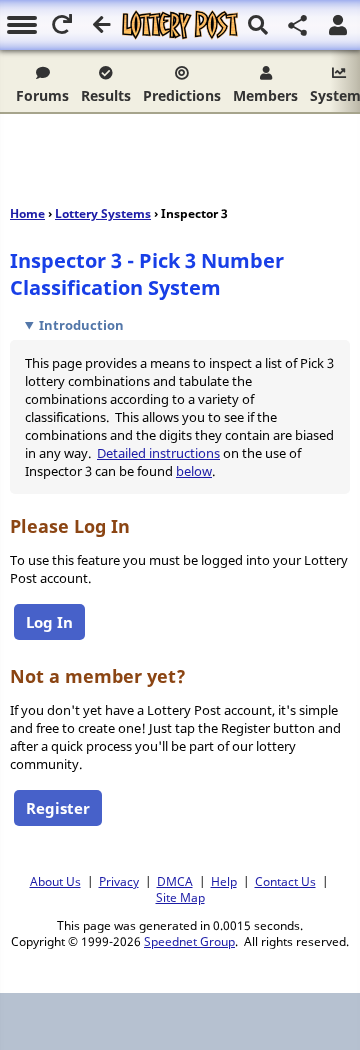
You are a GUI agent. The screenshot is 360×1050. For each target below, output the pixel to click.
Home (27, 213)
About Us (55, 881)
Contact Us (285, 881)
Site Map (180, 897)
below (194, 471)
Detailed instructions (158, 453)
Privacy (119, 881)
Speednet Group (189, 941)
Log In (49, 622)
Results (106, 95)
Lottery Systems (103, 213)
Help (224, 881)
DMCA (175, 881)
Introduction (81, 325)
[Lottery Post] (179, 25)
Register (58, 808)
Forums (42, 95)
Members (265, 95)
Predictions (182, 95)
